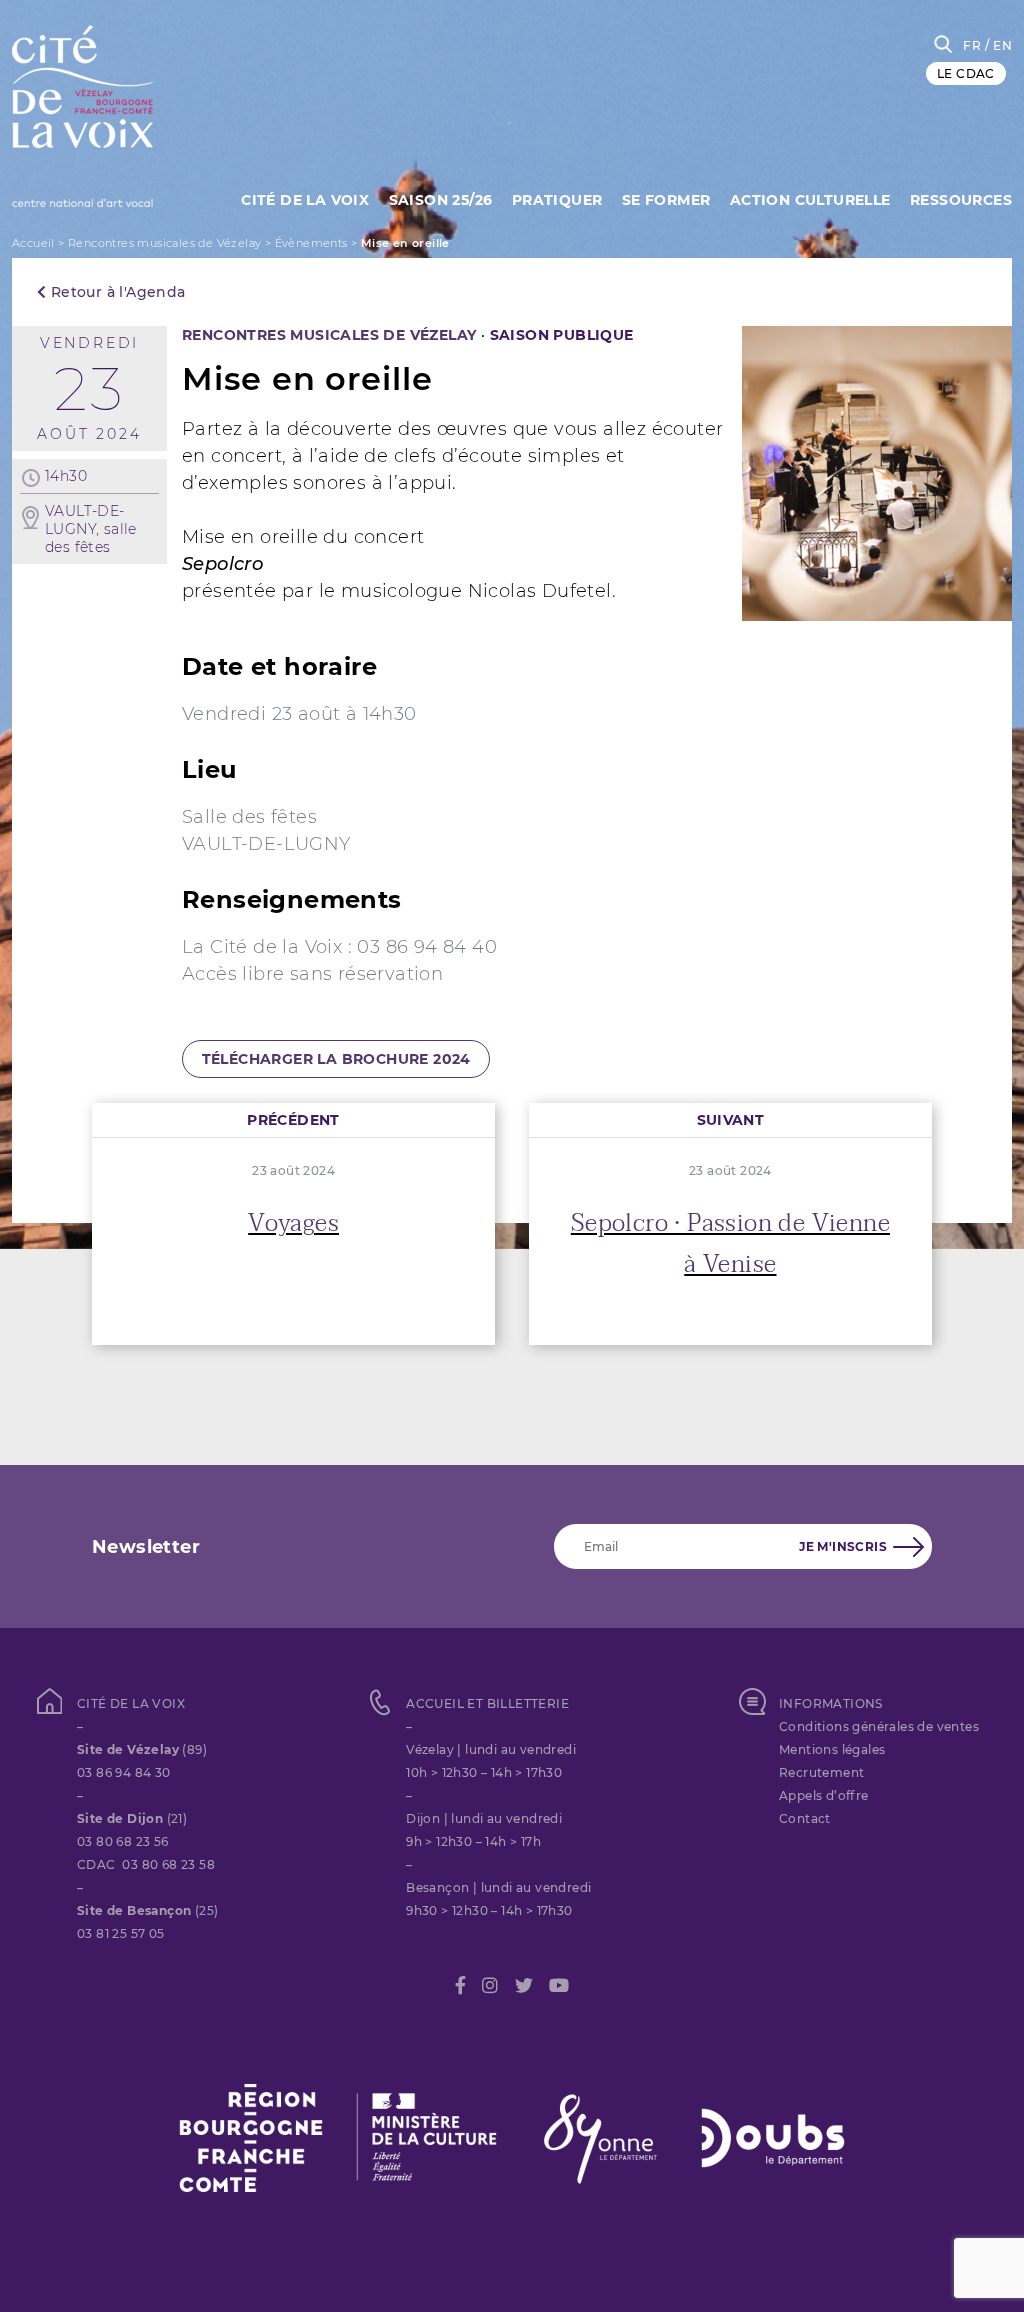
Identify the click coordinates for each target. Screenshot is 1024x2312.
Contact (805, 1818)
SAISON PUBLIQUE (562, 335)
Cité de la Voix (305, 200)
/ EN (998, 45)
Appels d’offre (824, 1795)
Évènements (311, 243)
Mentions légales (832, 1749)
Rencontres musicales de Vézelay (164, 243)
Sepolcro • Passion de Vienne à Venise (730, 1244)
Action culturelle (810, 200)
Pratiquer (557, 200)
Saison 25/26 (441, 200)
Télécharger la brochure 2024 (336, 1059)
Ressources (961, 200)
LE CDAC (966, 73)
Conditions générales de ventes (879, 1726)
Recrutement (821, 1772)
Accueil (33, 243)
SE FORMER (666, 200)
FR (972, 45)
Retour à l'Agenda (115, 292)
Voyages (293, 1223)
